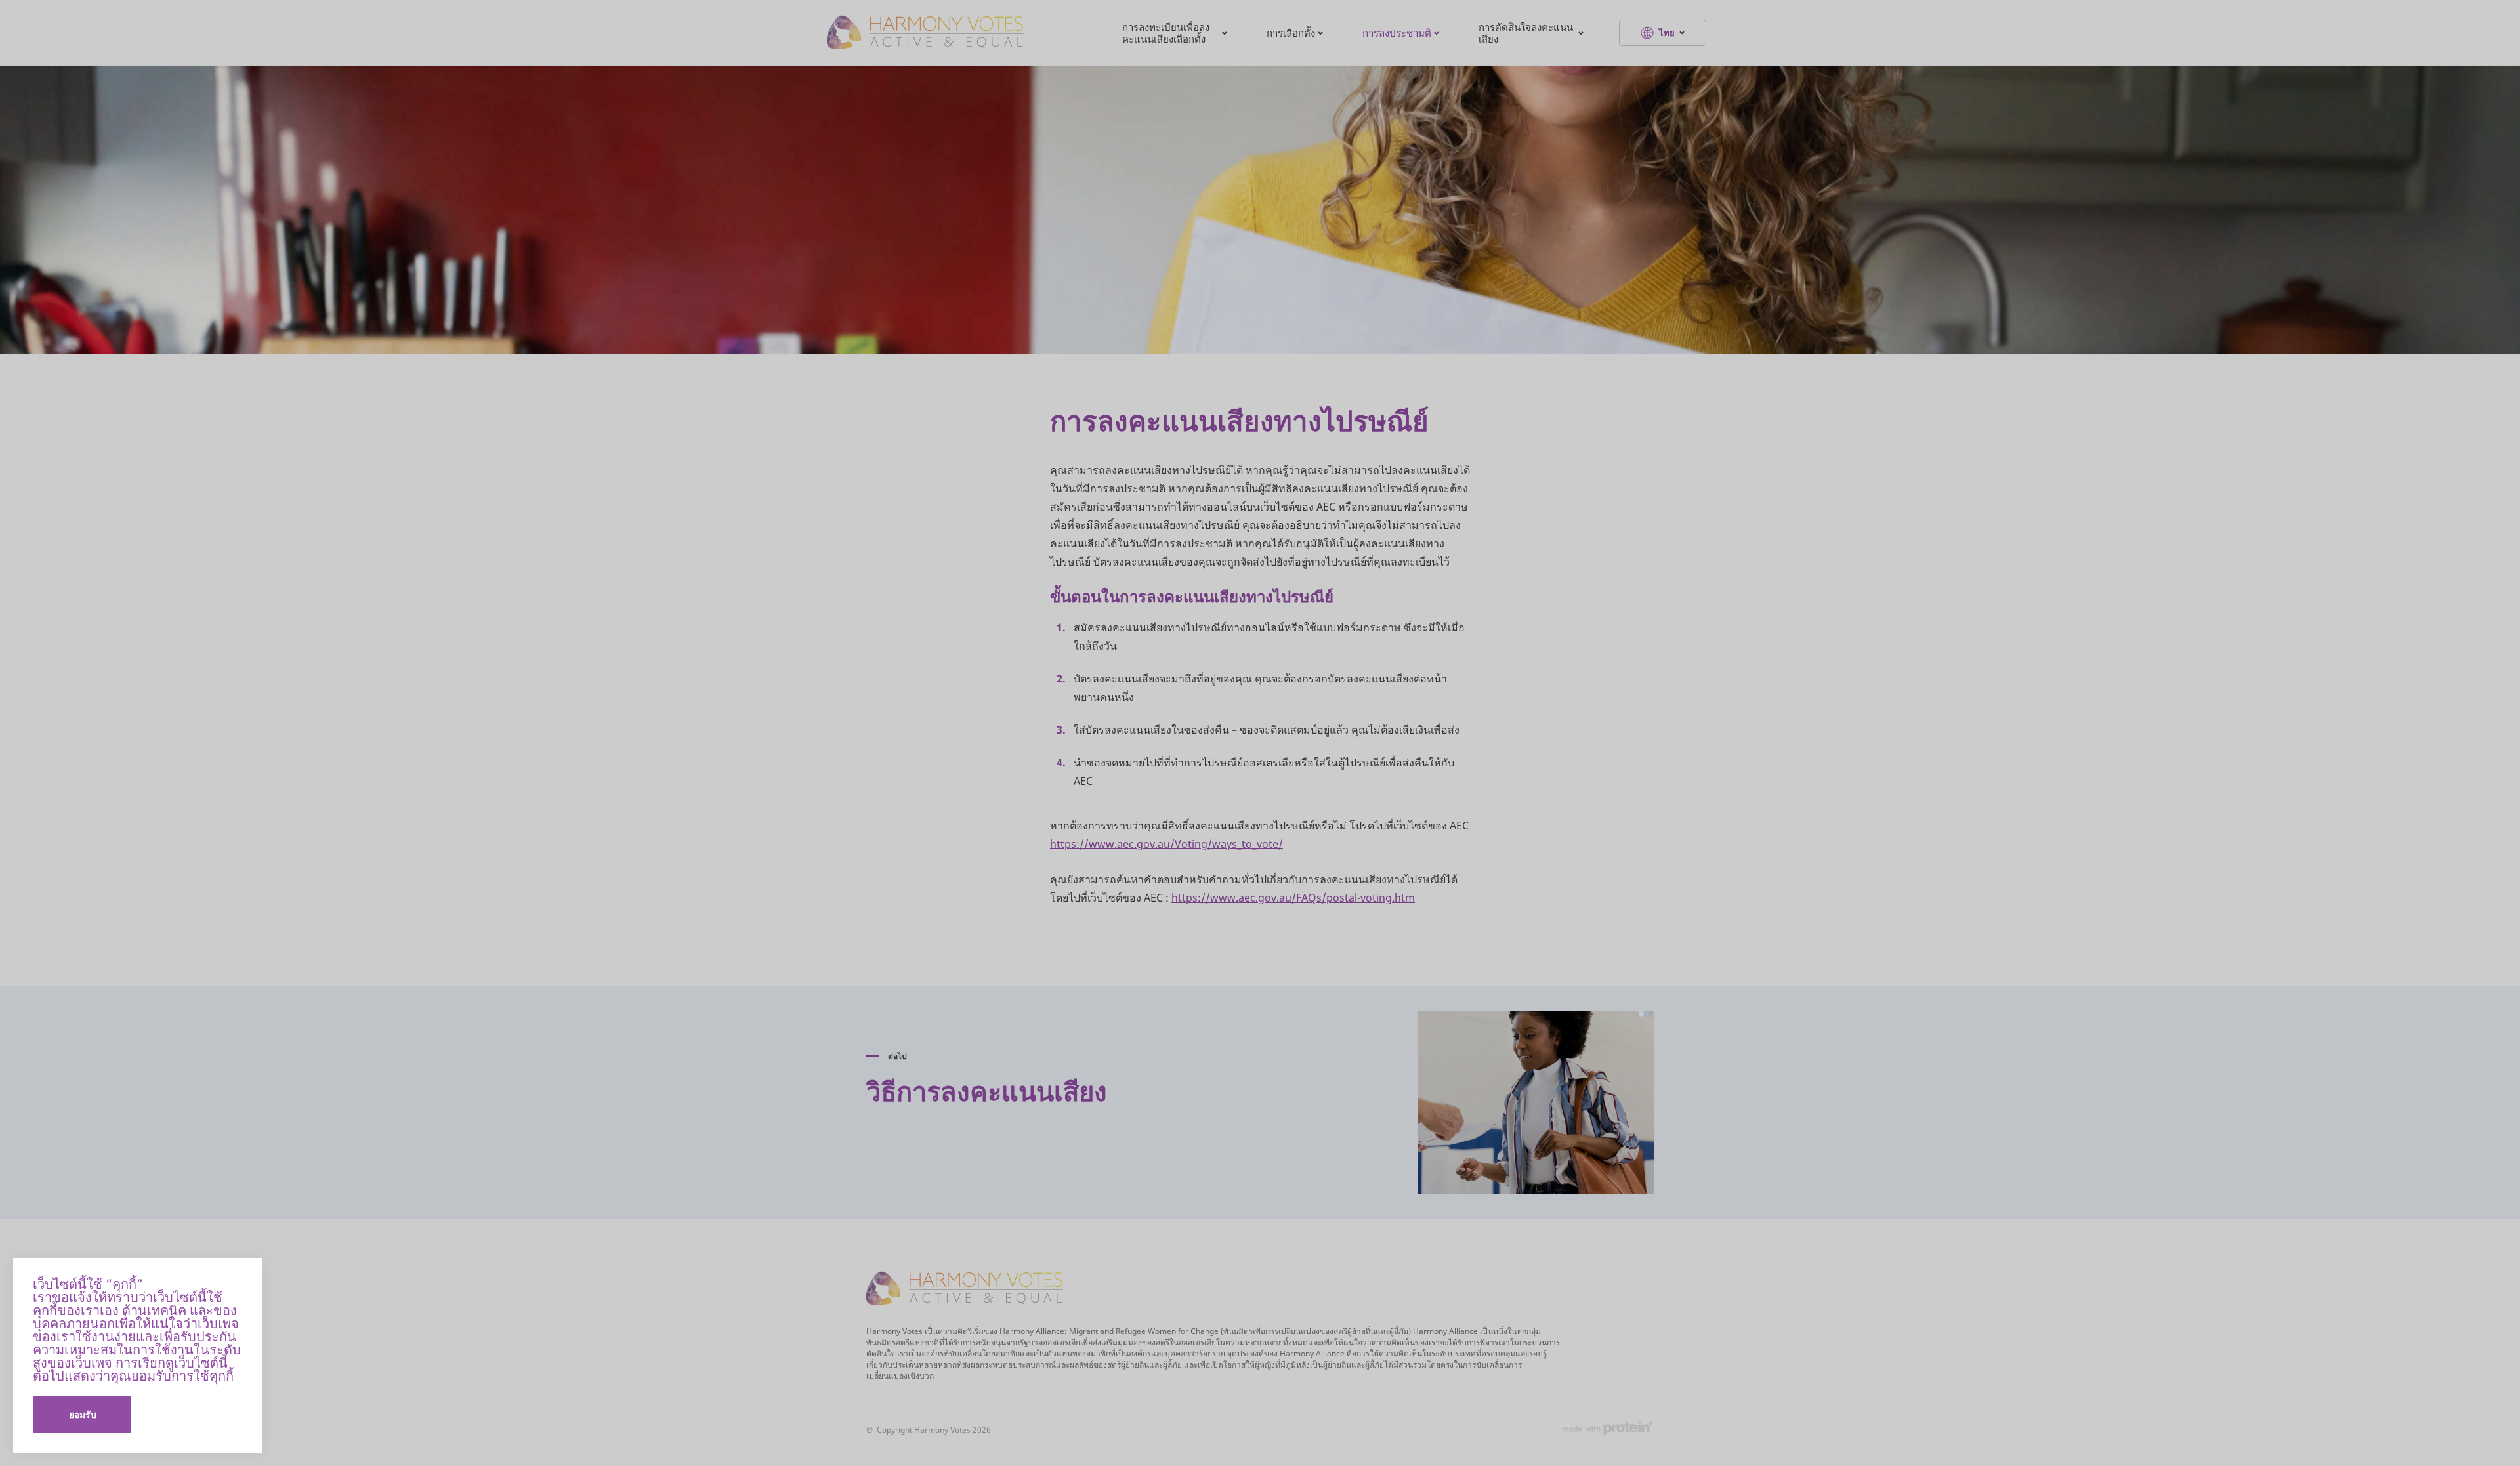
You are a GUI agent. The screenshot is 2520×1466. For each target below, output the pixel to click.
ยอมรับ (83, 1414)
